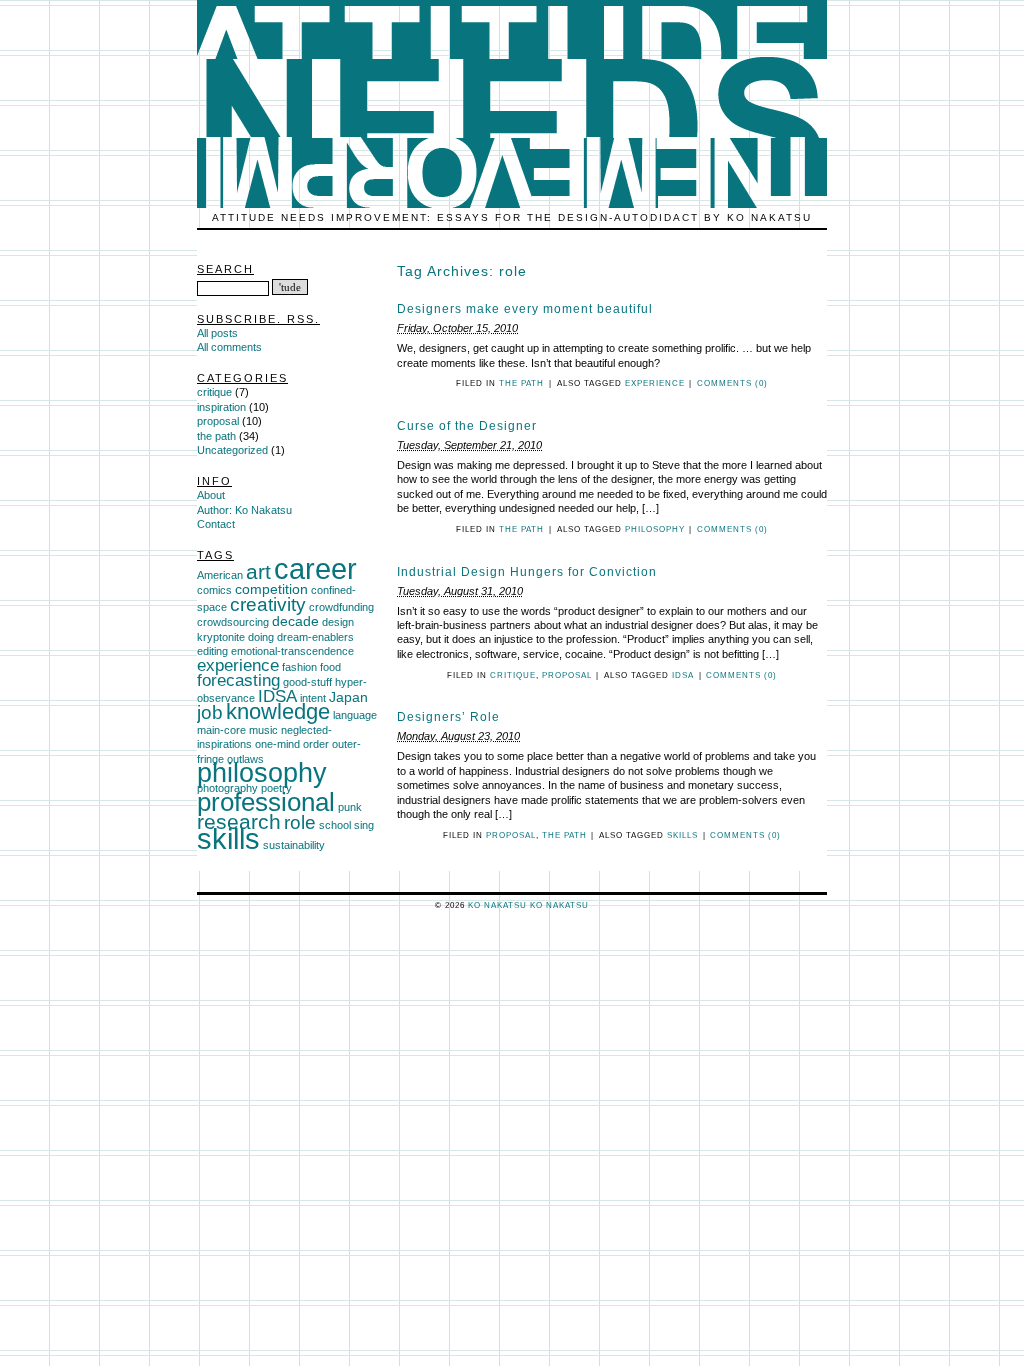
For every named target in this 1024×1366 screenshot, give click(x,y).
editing (212, 651)
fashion (299, 667)
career (315, 569)
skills (682, 835)
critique (513, 675)
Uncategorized (232, 450)
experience (655, 383)
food (330, 667)
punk (350, 807)
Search (225, 269)
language (355, 715)
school (335, 825)
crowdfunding (341, 607)
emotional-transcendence (292, 651)
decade (295, 621)
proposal (567, 675)
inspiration (221, 407)
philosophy (655, 529)
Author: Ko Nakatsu (244, 510)
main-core (221, 730)
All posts (217, 333)
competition (271, 589)
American (220, 575)
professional (266, 802)
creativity (268, 604)
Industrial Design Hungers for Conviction (527, 572)
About (211, 495)
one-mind (277, 744)
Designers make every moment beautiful (525, 309)
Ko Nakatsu (559, 905)
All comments (229, 347)
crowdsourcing (233, 622)
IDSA (683, 675)
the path (521, 383)
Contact (216, 524)
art (258, 571)
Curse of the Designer (467, 426)
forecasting (238, 680)
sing (364, 825)
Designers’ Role (448, 717)
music (263, 730)
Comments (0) (732, 383)
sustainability (294, 845)
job (210, 712)
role (300, 822)
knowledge (278, 711)
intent (313, 698)
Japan (348, 697)
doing (261, 637)
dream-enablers (315, 637)
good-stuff (307, 682)
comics (214, 590)
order (316, 744)
